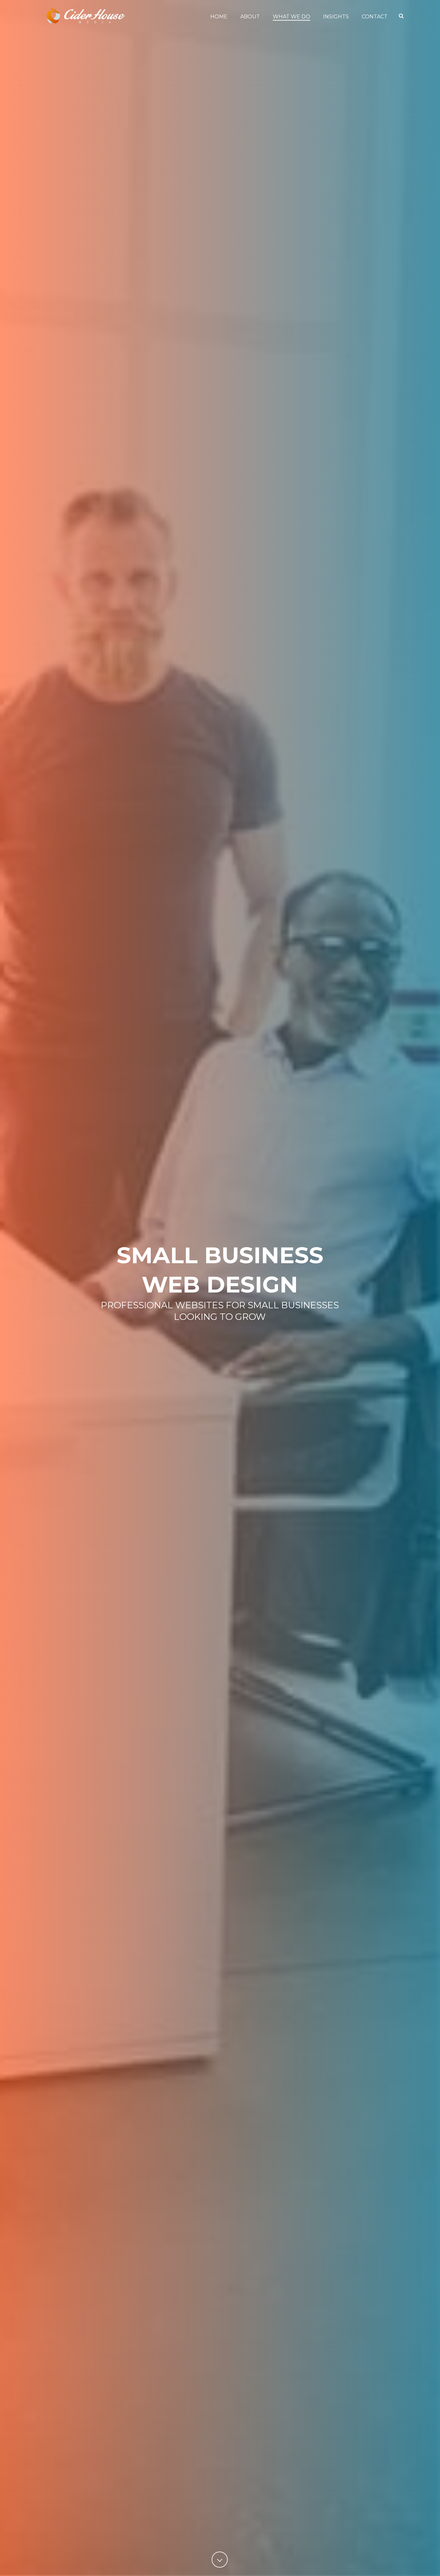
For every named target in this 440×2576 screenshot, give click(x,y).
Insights (336, 17)
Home (219, 17)
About (250, 17)
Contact (375, 17)
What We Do (292, 17)
